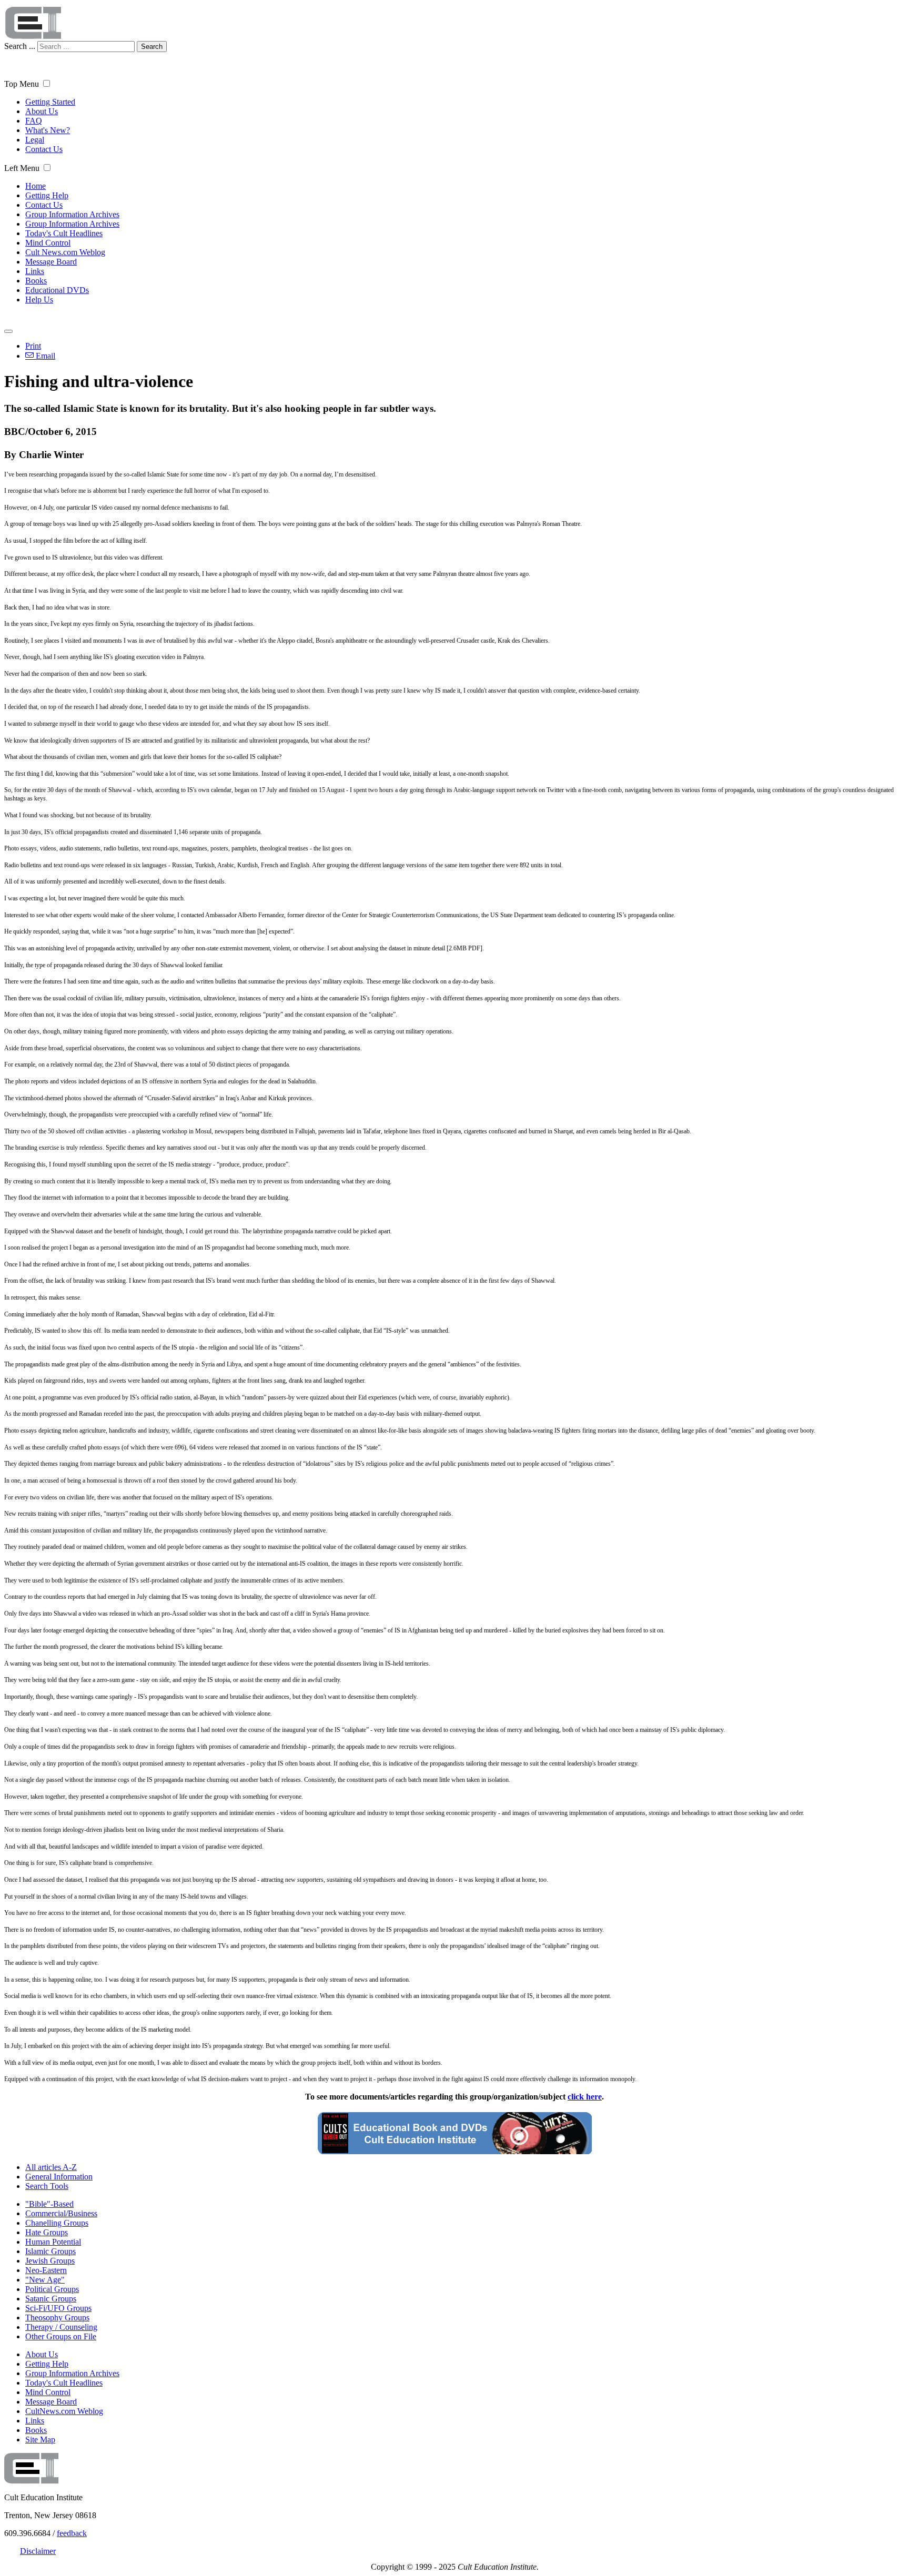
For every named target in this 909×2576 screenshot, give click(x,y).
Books (36, 281)
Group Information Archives (72, 214)
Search (152, 47)
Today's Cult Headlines (64, 233)
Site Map (40, 2440)
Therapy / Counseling (61, 2327)
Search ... (20, 46)
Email (44, 356)
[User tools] (8, 331)
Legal (35, 140)
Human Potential (53, 2242)
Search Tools (47, 2186)
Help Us (39, 300)
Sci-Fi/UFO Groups (58, 2308)
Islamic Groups (50, 2251)
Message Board (51, 262)
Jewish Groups (50, 2261)
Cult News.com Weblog (65, 252)
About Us (42, 111)
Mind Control (48, 243)
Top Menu (22, 84)
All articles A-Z (51, 2167)
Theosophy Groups (57, 2318)
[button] (47, 83)
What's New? (48, 130)
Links (35, 271)
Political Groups (52, 2289)
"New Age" (45, 2280)
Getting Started (50, 102)
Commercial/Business (61, 2213)
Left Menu (22, 168)
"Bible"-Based (49, 2204)
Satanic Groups (51, 2299)
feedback (72, 2533)
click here (585, 2097)
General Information (59, 2177)
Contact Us (44, 149)
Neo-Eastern (46, 2270)
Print (33, 346)
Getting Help (47, 195)
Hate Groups (47, 2232)
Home (36, 186)
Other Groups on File (61, 2336)
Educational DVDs (57, 290)
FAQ (34, 121)
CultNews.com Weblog (64, 2411)
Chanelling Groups (57, 2223)
